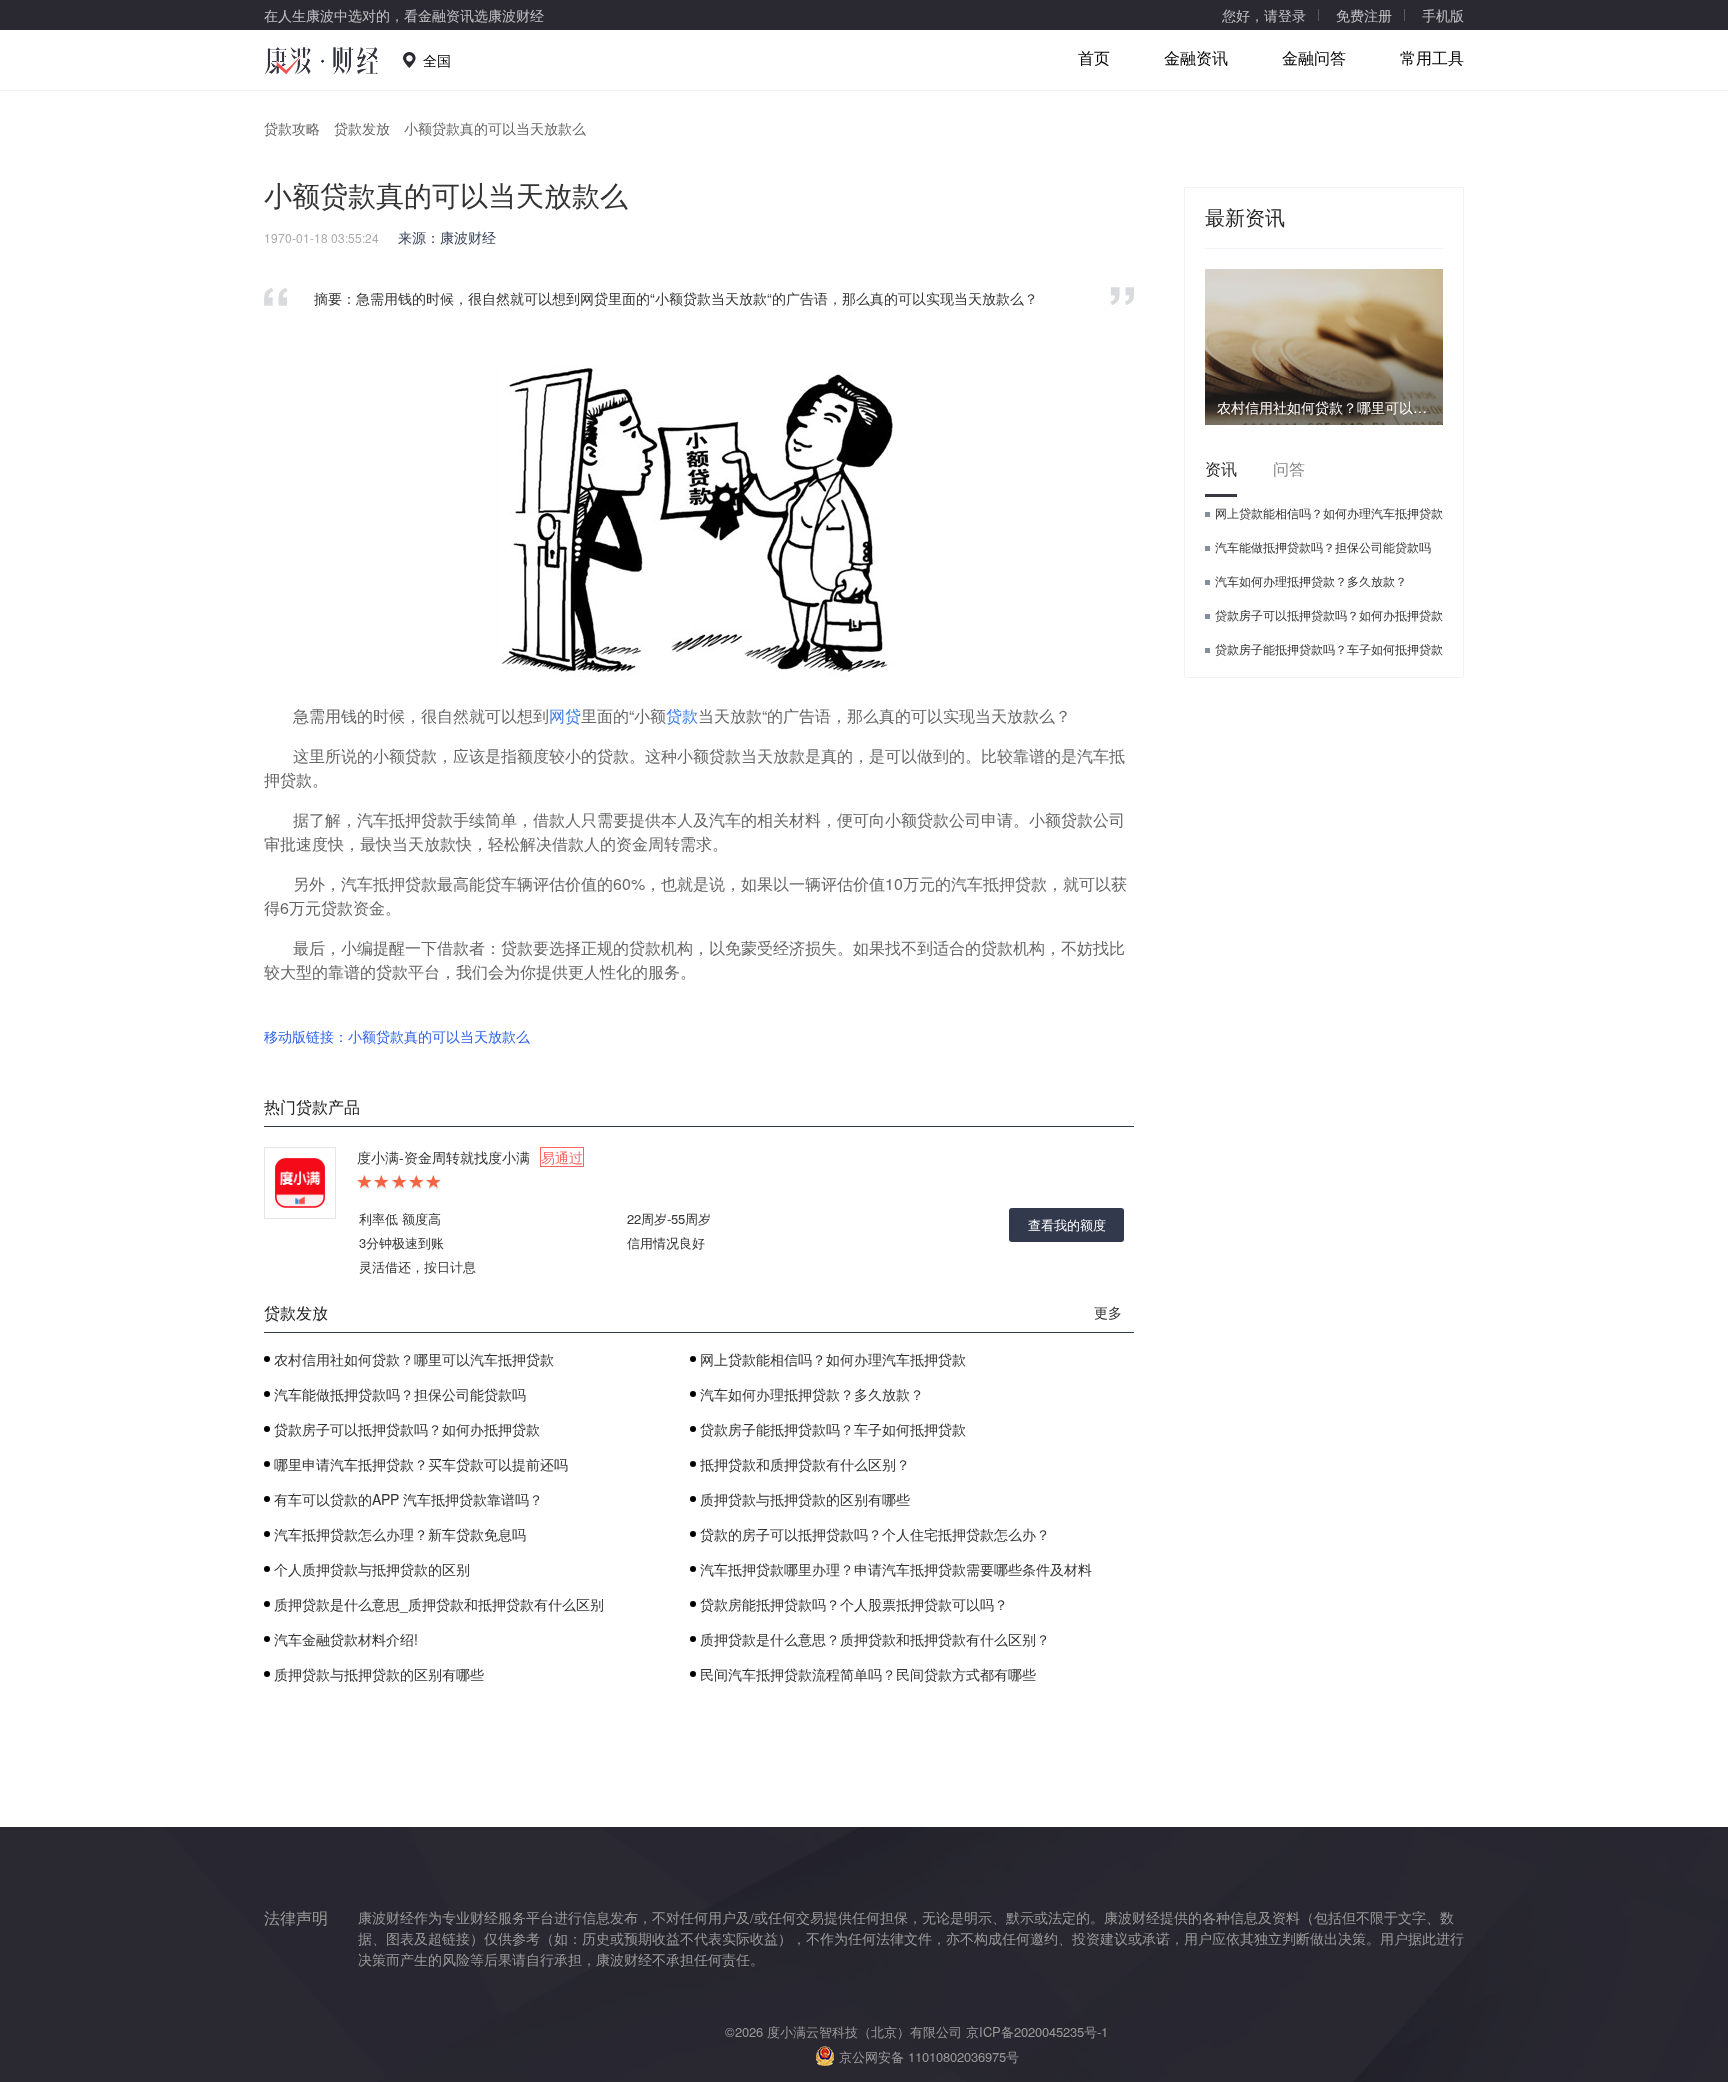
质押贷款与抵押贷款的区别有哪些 (805, 1499)
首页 (1094, 57)
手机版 (1443, 15)
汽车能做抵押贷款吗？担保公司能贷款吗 (400, 1394)
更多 (1108, 1312)
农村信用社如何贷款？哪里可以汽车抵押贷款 (414, 1359)
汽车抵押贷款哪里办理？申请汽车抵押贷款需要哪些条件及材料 (896, 1569)
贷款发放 (362, 128)
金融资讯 (1196, 57)
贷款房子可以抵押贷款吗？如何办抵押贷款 (407, 1429)
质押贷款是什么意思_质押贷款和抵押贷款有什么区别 (439, 1604)
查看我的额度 (1067, 1224)
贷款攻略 (292, 128)
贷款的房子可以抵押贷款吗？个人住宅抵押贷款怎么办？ (875, 1534)
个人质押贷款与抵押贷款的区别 (372, 1569)
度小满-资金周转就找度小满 (470, 1157)
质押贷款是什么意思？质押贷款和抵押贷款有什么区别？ (875, 1639)
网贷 (565, 715)
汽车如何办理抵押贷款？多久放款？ (812, 1394)
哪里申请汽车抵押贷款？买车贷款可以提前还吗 (421, 1464)
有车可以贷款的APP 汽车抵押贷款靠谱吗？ (408, 1499)
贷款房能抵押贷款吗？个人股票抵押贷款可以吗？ (854, 1604)
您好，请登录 (1264, 15)
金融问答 (1314, 57)
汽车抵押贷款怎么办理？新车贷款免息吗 (400, 1534)
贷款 (682, 715)
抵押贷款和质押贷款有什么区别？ (805, 1464)
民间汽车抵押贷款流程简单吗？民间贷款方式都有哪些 (868, 1674)
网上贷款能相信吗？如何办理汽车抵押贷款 (833, 1359)
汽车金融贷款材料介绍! (346, 1639)
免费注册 (1364, 15)
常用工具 (1432, 57)
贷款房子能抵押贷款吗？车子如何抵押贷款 (833, 1429)
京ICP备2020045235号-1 (1037, 2031)
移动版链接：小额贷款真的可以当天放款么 (397, 1036)
